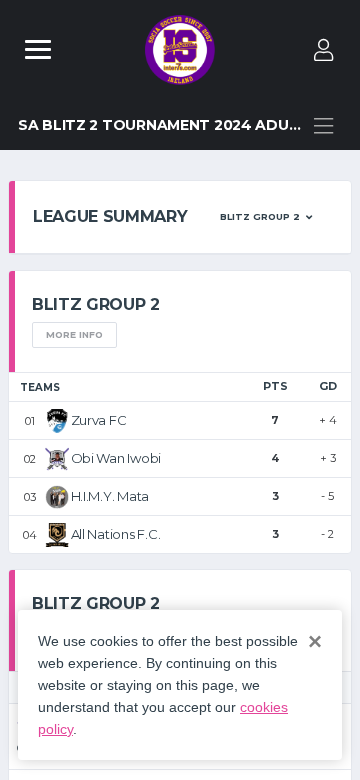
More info (74, 334)
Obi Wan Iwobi (116, 458)
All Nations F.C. (116, 534)
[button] (266, 217)
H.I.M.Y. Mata (110, 496)
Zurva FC (99, 420)
